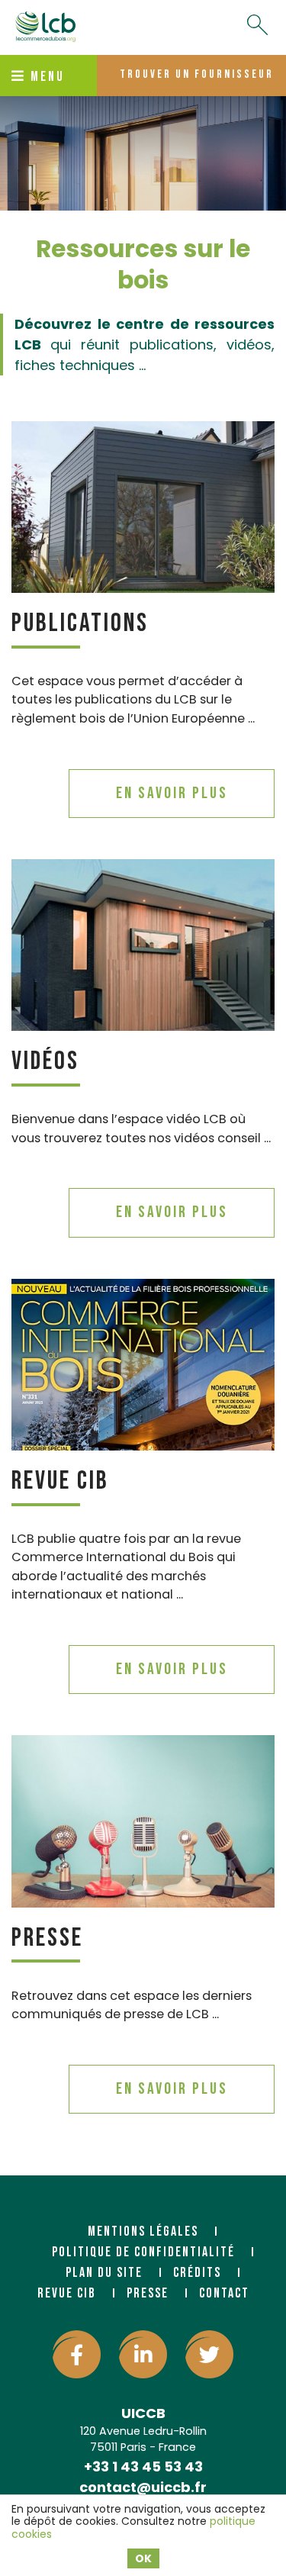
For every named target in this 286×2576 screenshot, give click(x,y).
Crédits (197, 2273)
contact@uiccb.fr (143, 2487)
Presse (47, 1938)
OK (143, 2558)
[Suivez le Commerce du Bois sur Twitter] (209, 2354)
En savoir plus (172, 793)
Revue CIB (60, 1481)
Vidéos (45, 1061)
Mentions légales (143, 2231)
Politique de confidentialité (143, 2252)
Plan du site (104, 2273)
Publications (80, 623)
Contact (224, 2293)
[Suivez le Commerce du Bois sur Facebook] (77, 2354)
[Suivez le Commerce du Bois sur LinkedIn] (143, 2354)
